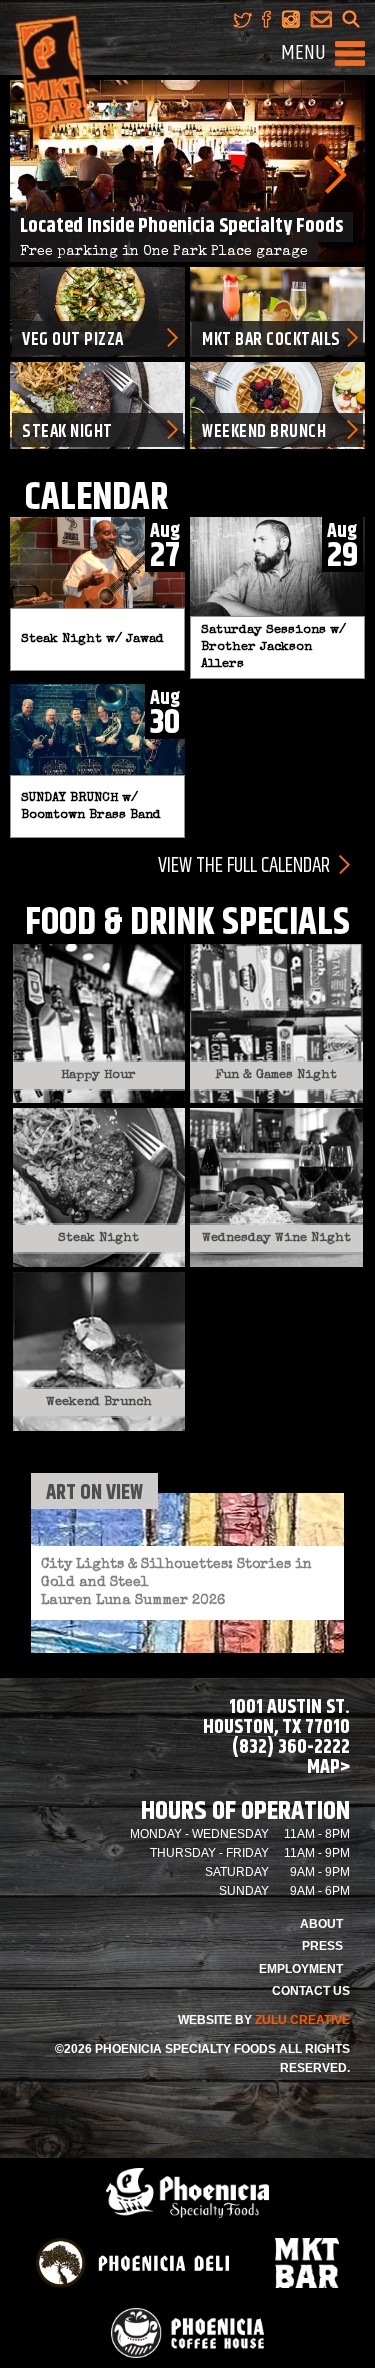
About (321, 1924)
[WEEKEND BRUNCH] (277, 405)
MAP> (328, 1767)
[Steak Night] (99, 1186)
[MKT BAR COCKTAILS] (277, 310)
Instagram (290, 19)
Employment (301, 1969)
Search (351, 19)
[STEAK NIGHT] (97, 405)
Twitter (242, 19)
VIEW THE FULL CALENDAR (244, 864)
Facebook (266, 19)
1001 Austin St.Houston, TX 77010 (276, 1717)
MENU (303, 53)
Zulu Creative (302, 2020)
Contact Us (311, 1991)
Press (322, 1946)
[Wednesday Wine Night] (276, 1186)
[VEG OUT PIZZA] (97, 310)
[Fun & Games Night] (276, 1022)
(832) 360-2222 (291, 1747)
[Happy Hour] (99, 1022)
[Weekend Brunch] (99, 1349)
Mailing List (321, 19)
